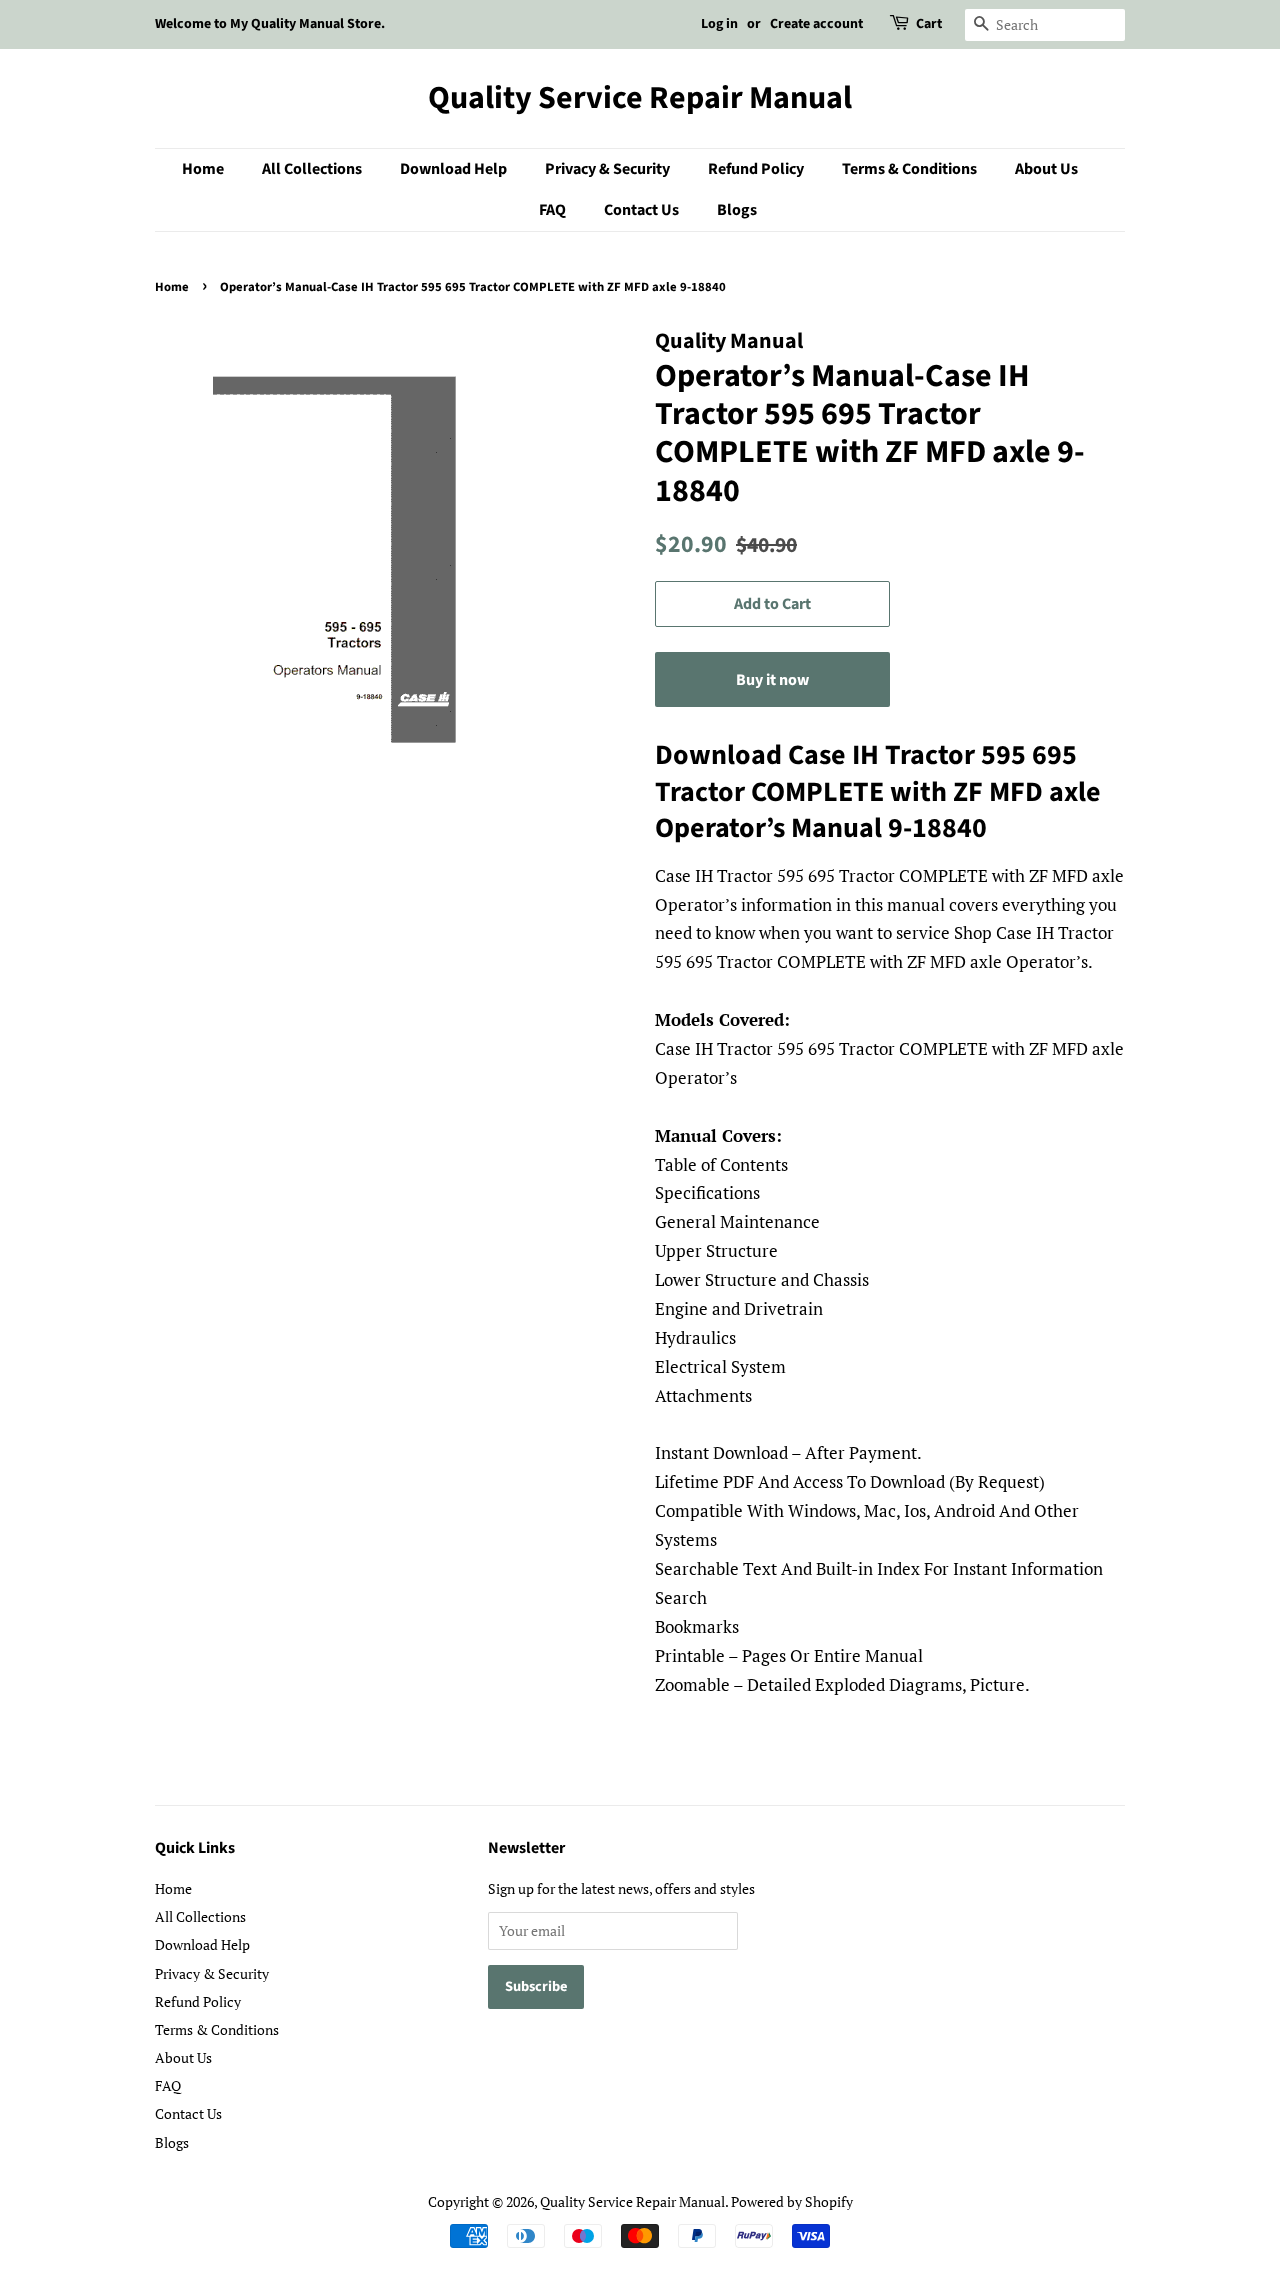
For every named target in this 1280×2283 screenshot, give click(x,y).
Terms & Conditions (909, 169)
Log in (719, 24)
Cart (929, 24)
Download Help (453, 169)
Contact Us (641, 210)
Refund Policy (756, 169)
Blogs (737, 210)
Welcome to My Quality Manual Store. (270, 24)
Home (203, 169)
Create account (816, 24)
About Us (1046, 169)
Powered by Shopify (792, 2201)
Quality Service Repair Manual (640, 98)
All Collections (312, 169)
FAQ (552, 210)
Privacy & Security (607, 169)
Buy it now (772, 680)
